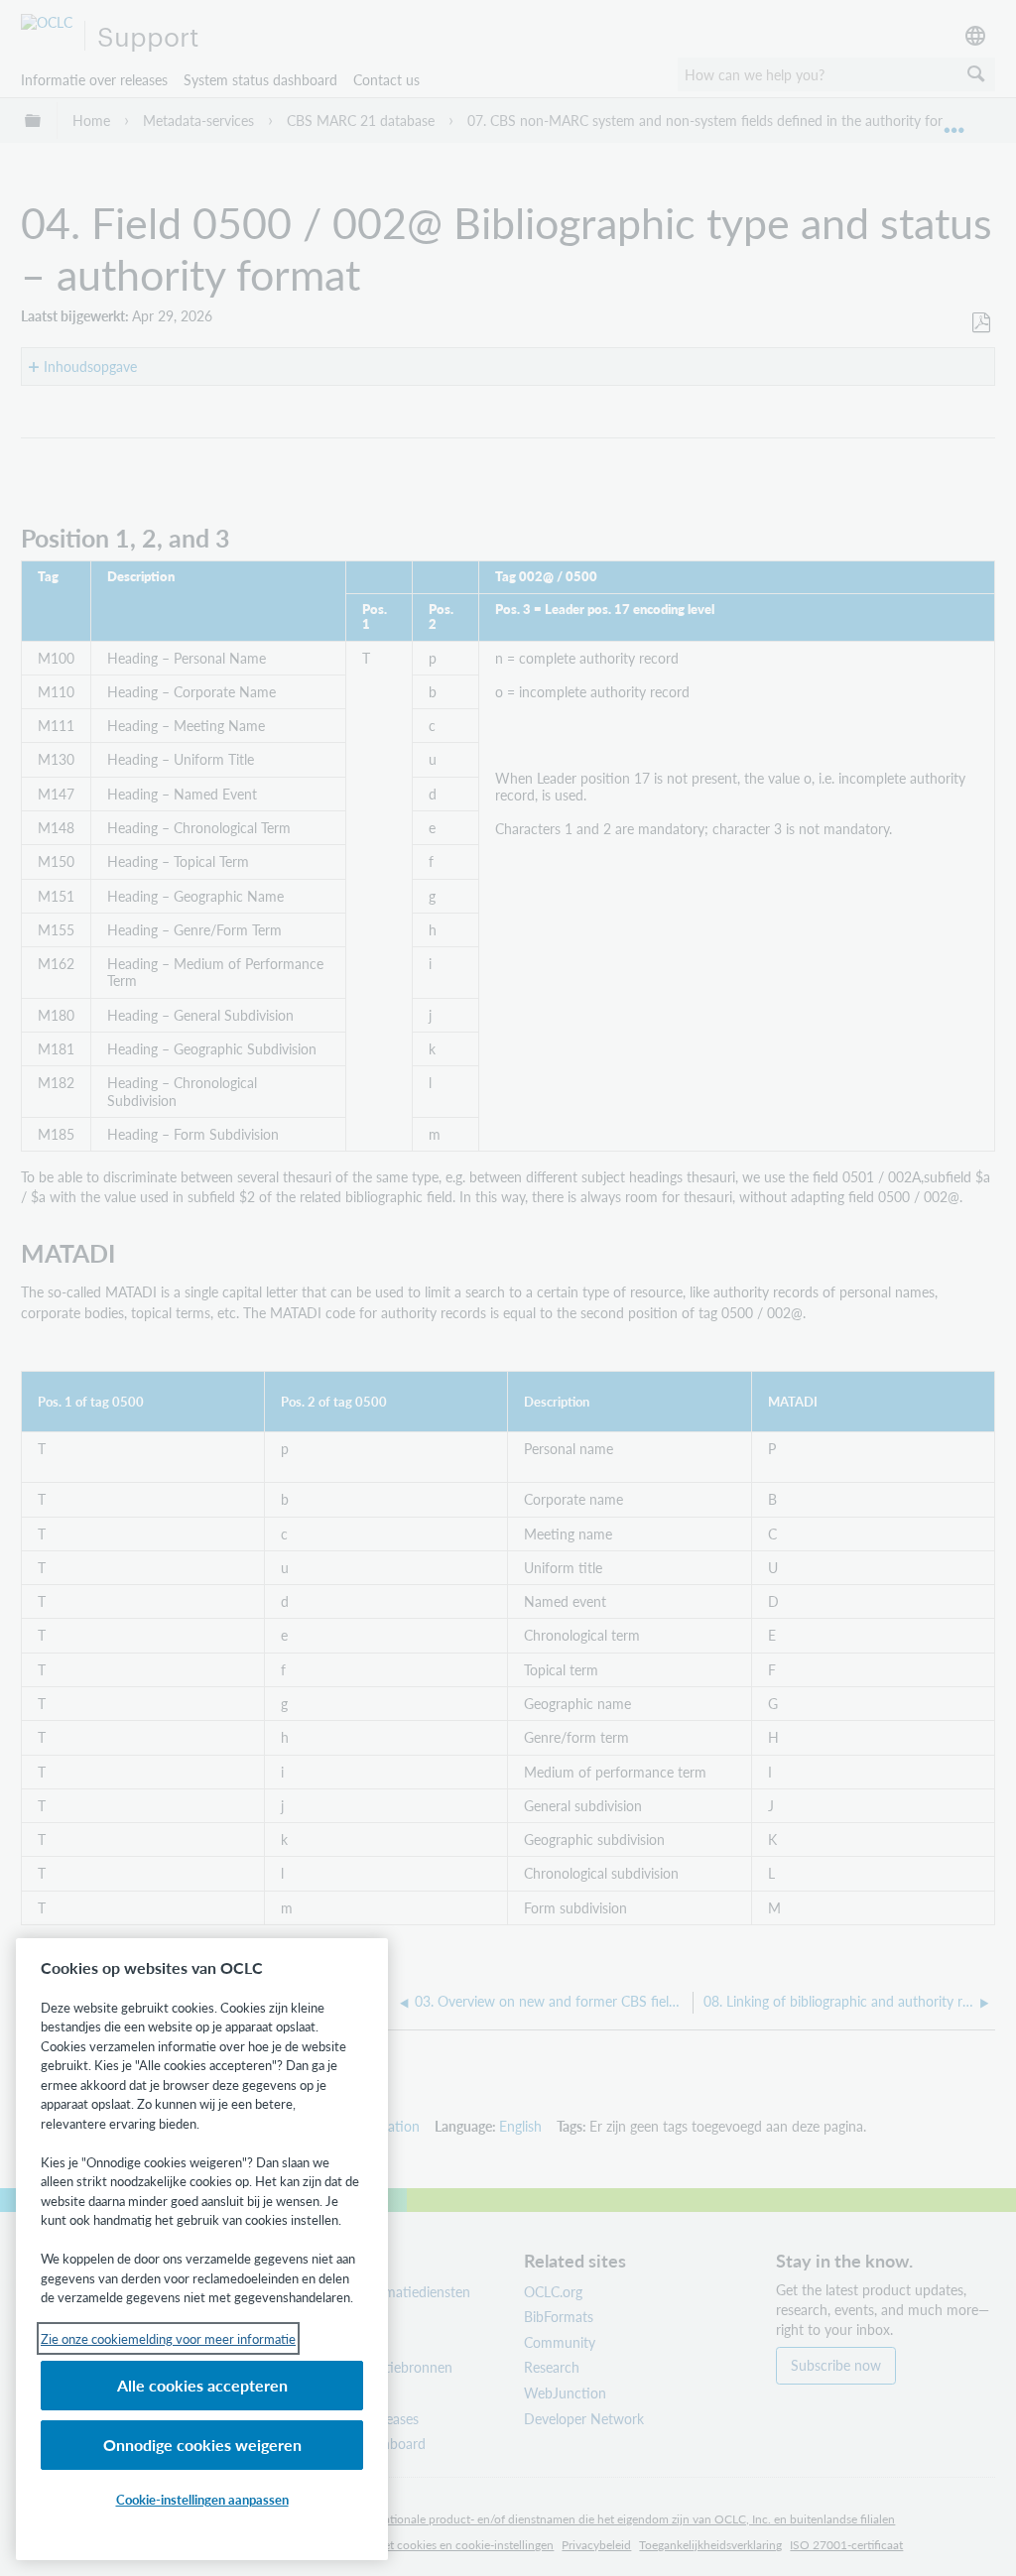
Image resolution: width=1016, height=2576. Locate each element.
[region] (202, 2249)
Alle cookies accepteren (202, 2385)
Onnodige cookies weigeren (202, 2445)
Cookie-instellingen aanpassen (202, 2499)
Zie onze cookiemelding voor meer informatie (168, 2338)
